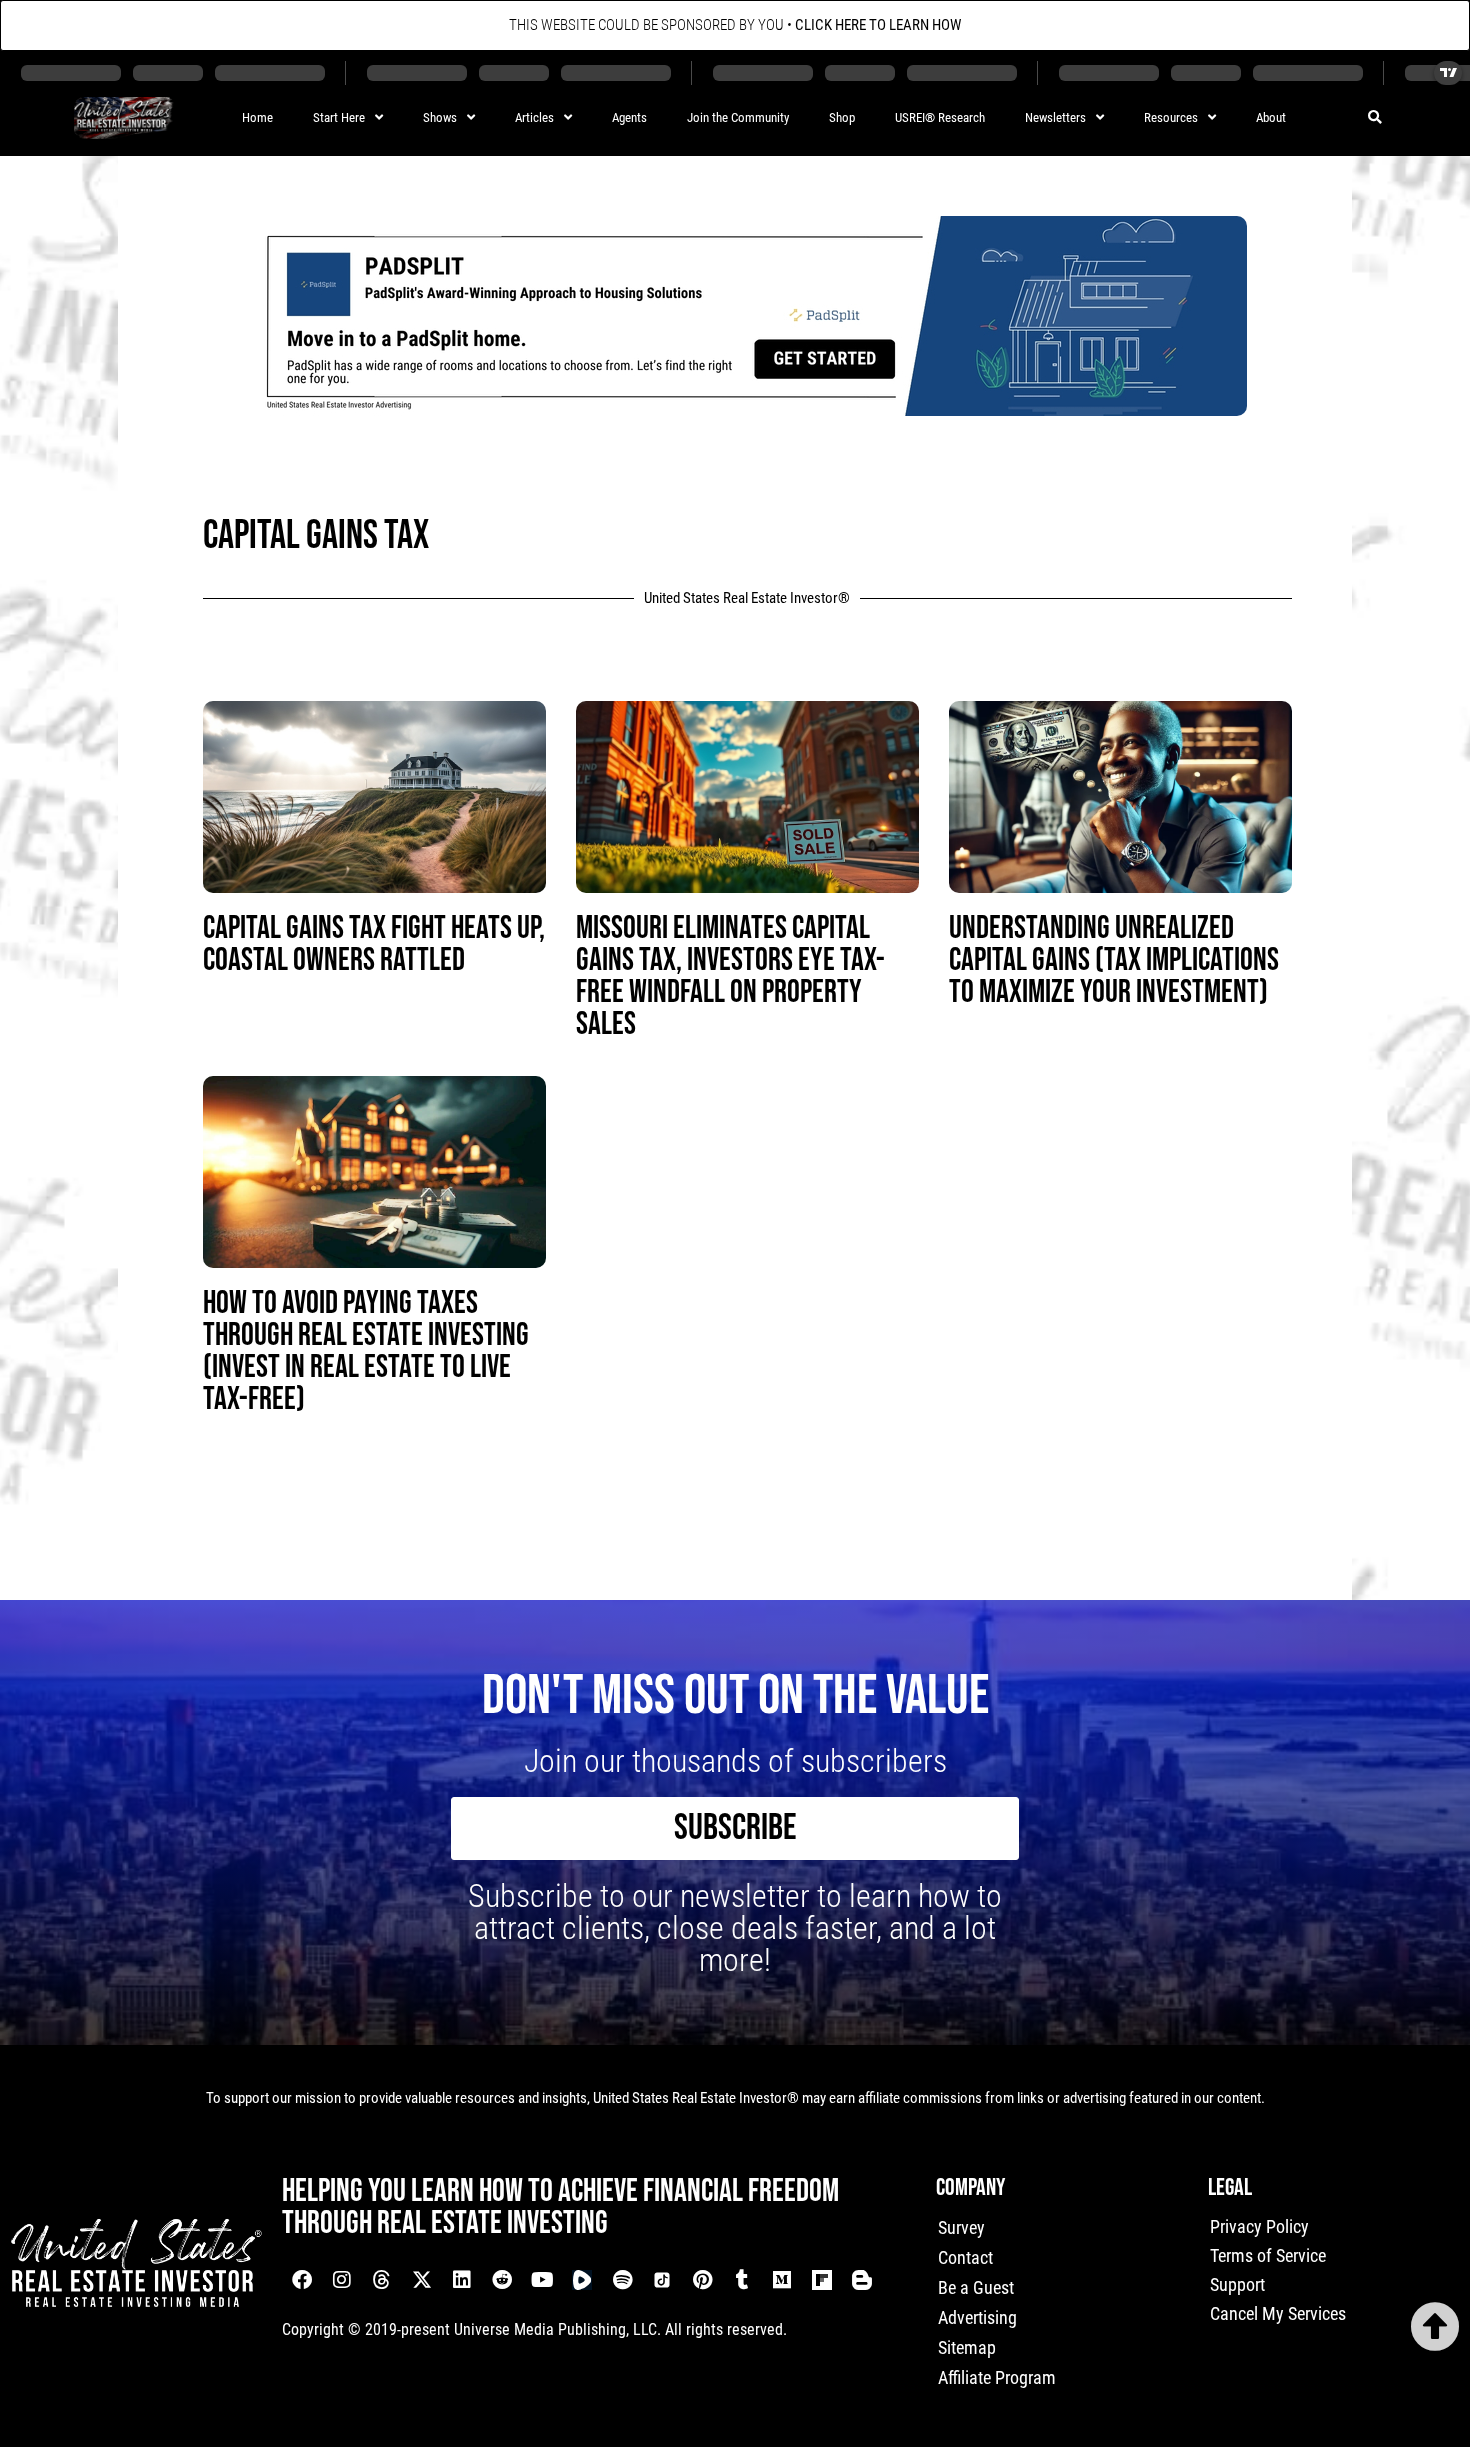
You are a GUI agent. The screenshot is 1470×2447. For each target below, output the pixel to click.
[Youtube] (542, 2280)
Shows (440, 117)
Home (257, 117)
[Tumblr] (742, 2280)
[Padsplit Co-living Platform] (747, 409)
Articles (534, 117)
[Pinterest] (702, 2280)
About (1271, 117)
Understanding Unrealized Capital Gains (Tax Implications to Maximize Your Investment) (1114, 960)
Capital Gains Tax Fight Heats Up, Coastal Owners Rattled (374, 944)
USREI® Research (940, 117)
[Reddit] (502, 2280)
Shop (842, 117)
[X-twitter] (422, 2280)
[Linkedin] (462, 2280)
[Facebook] (302, 2280)
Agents (629, 117)
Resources (1171, 117)
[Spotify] (622, 2280)
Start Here (339, 117)
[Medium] (782, 2280)
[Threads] (382, 2280)
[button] (1374, 118)
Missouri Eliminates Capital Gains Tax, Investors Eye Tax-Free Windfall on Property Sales (730, 976)
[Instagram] (342, 2280)
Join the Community (738, 117)
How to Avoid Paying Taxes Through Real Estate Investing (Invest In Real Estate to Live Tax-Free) (366, 1351)
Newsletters (1055, 117)
